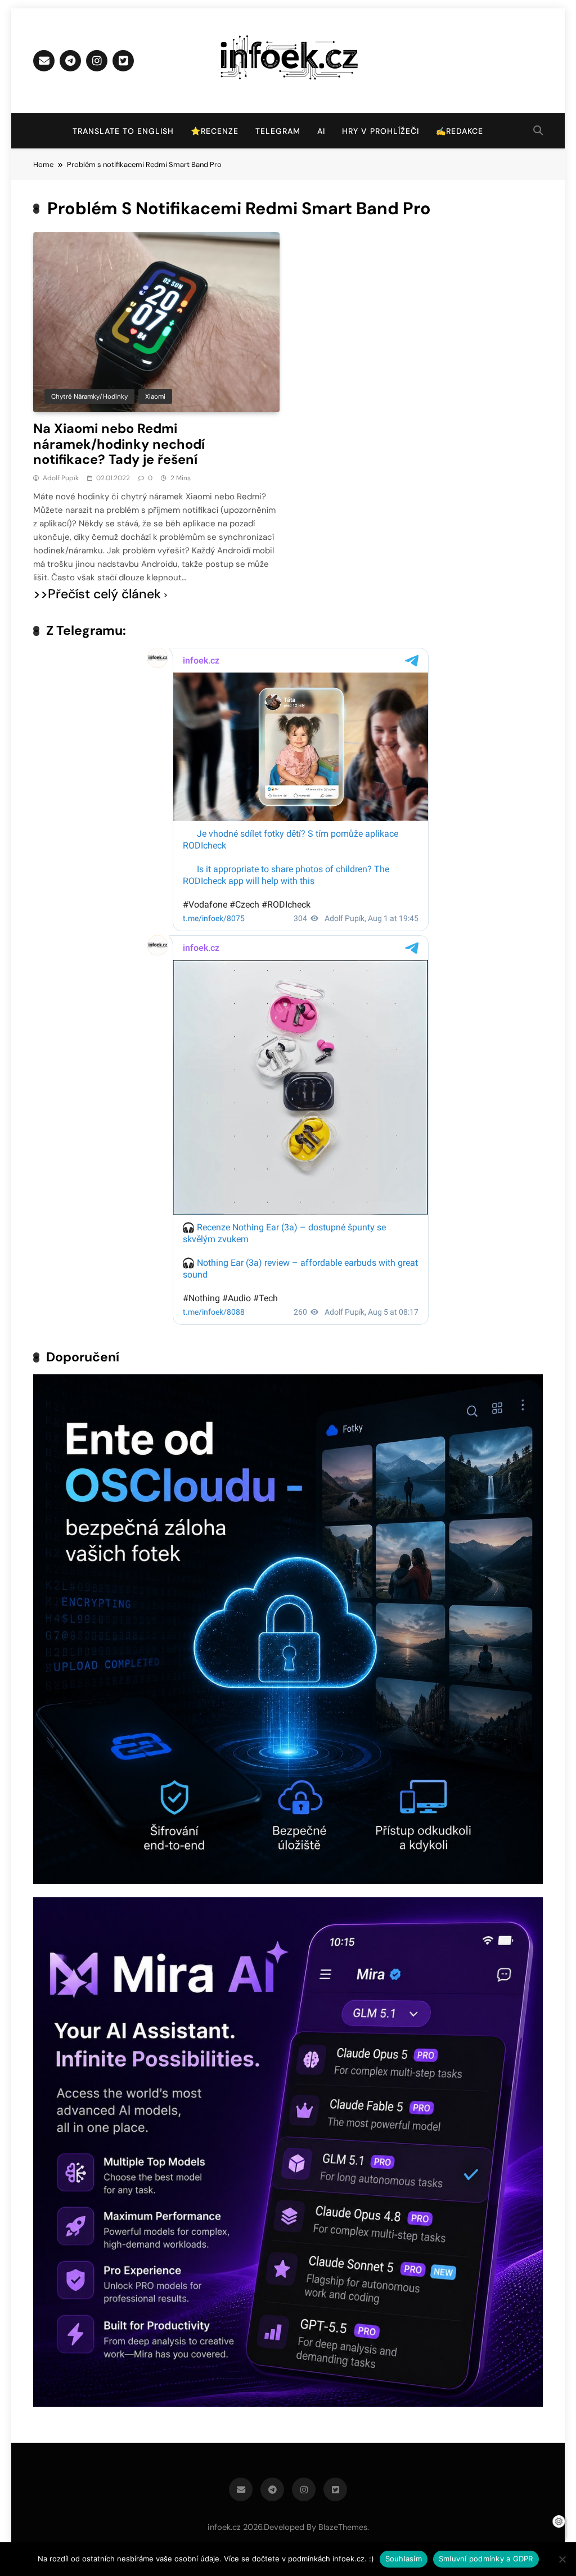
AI (321, 131)
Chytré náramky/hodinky (89, 396)
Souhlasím (404, 2559)
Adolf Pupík (61, 478)
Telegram (278, 131)
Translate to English (123, 131)
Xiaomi (155, 396)
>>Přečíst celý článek (97, 594)
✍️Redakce (460, 131)
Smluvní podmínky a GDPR (486, 2559)
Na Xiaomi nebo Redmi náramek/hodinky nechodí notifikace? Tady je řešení (119, 444)
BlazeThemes (343, 2527)
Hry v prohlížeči (381, 131)
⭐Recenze (215, 131)
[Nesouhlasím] (562, 2559)
